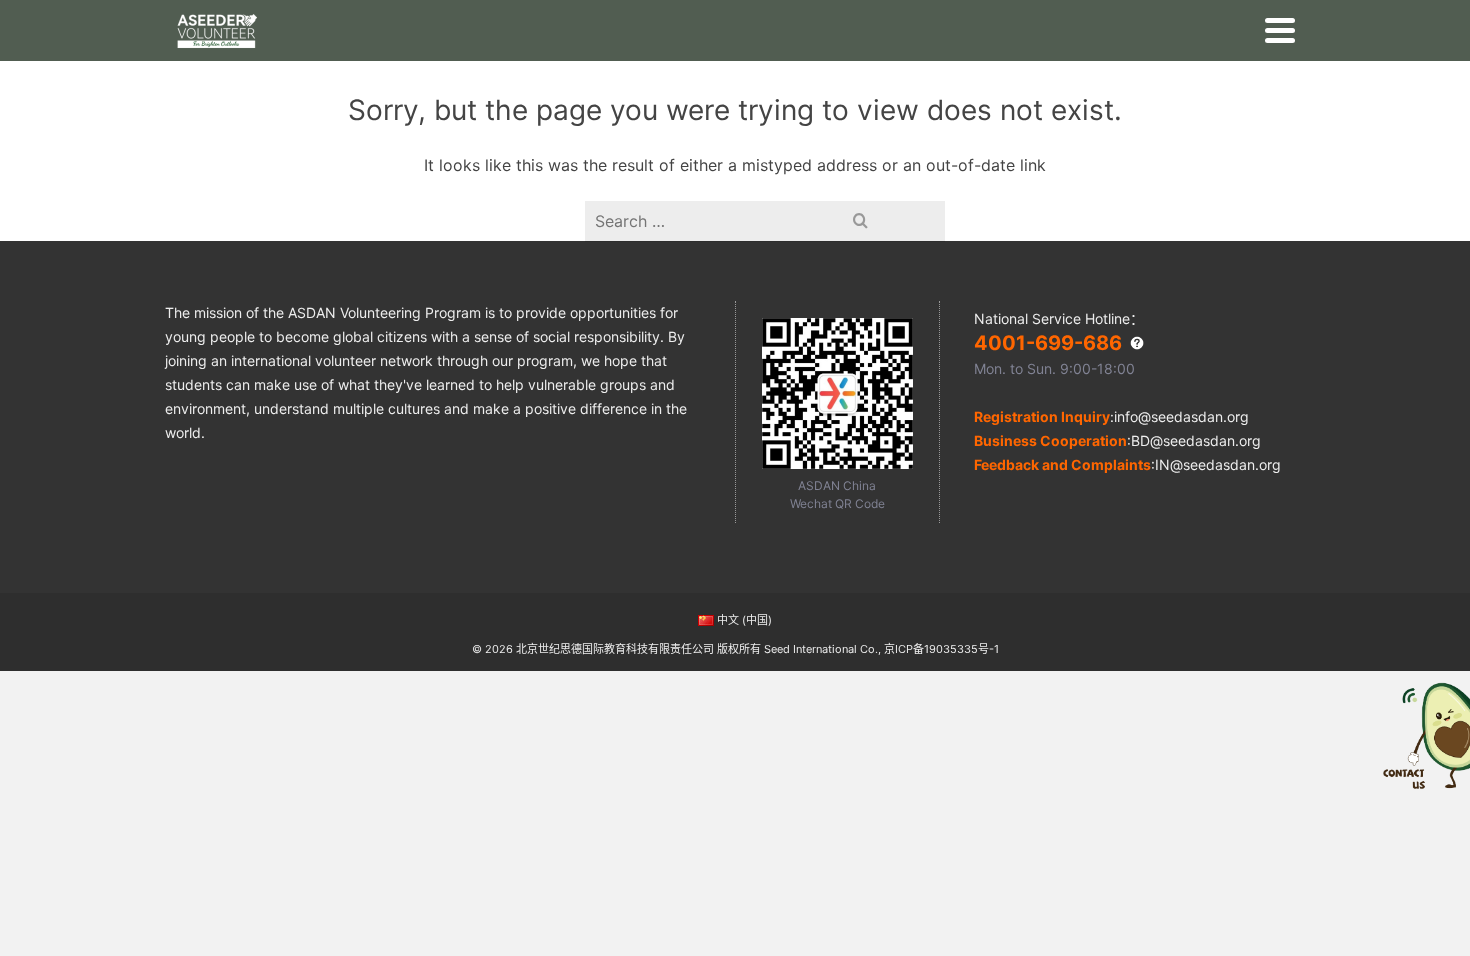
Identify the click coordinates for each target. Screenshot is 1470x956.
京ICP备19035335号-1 (941, 649)
